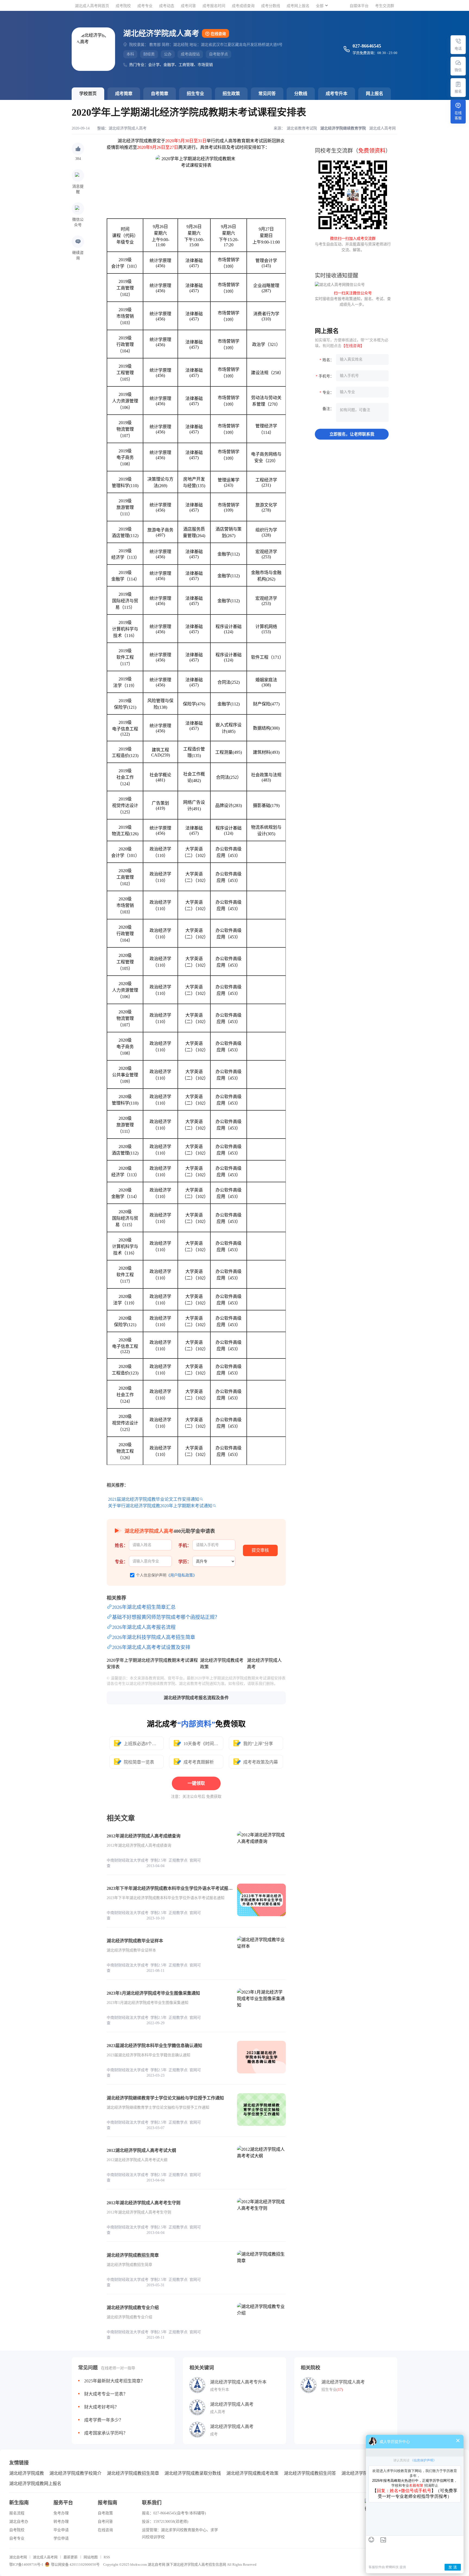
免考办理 (61, 2513)
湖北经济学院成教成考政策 (252, 2473)
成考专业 (145, 6)
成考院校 (123, 6)
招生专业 (195, 94)
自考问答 (105, 2522)
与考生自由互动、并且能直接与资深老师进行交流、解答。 (353, 244)
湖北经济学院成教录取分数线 (193, 2473)
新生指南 (19, 2503)
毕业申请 (61, 2530)
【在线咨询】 (353, 346)
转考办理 (61, 2522)
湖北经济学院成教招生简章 (133, 2473)
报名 (458, 91)
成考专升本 (337, 94)
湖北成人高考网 (45, 2557)
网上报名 (375, 94)
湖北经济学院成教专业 (363, 2473)
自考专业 (17, 2538)
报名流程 (17, 2513)
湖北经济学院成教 (27, 2473)
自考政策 (105, 2513)
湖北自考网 (18, 2557)
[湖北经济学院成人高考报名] (458, 84)
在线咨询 (218, 34)
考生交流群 (385, 6)
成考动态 (167, 6)
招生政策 (231, 94)
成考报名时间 (214, 6)
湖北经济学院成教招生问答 (310, 2473)
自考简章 (160, 94)
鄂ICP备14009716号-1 (26, 2564)
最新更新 (71, 2557)
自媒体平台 (359, 6)
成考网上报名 (298, 6)
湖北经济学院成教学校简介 (75, 2473)
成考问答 (188, 6)
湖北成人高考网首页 (92, 6)
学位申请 (61, 2538)
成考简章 (124, 94)
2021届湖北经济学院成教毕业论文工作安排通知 (154, 1499)
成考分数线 (271, 6)
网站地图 (91, 2557)
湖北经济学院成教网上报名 (35, 2484)
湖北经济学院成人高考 (128, 128)
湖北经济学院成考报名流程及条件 (196, 1698)
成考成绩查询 (243, 6)
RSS (107, 2557)
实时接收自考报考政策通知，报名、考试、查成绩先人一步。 (353, 299)
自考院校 (17, 2530)
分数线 (301, 94)
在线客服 (458, 115)
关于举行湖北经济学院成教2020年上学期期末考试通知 (160, 1506)
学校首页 (88, 94)
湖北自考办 (19, 2522)
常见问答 (267, 94)
